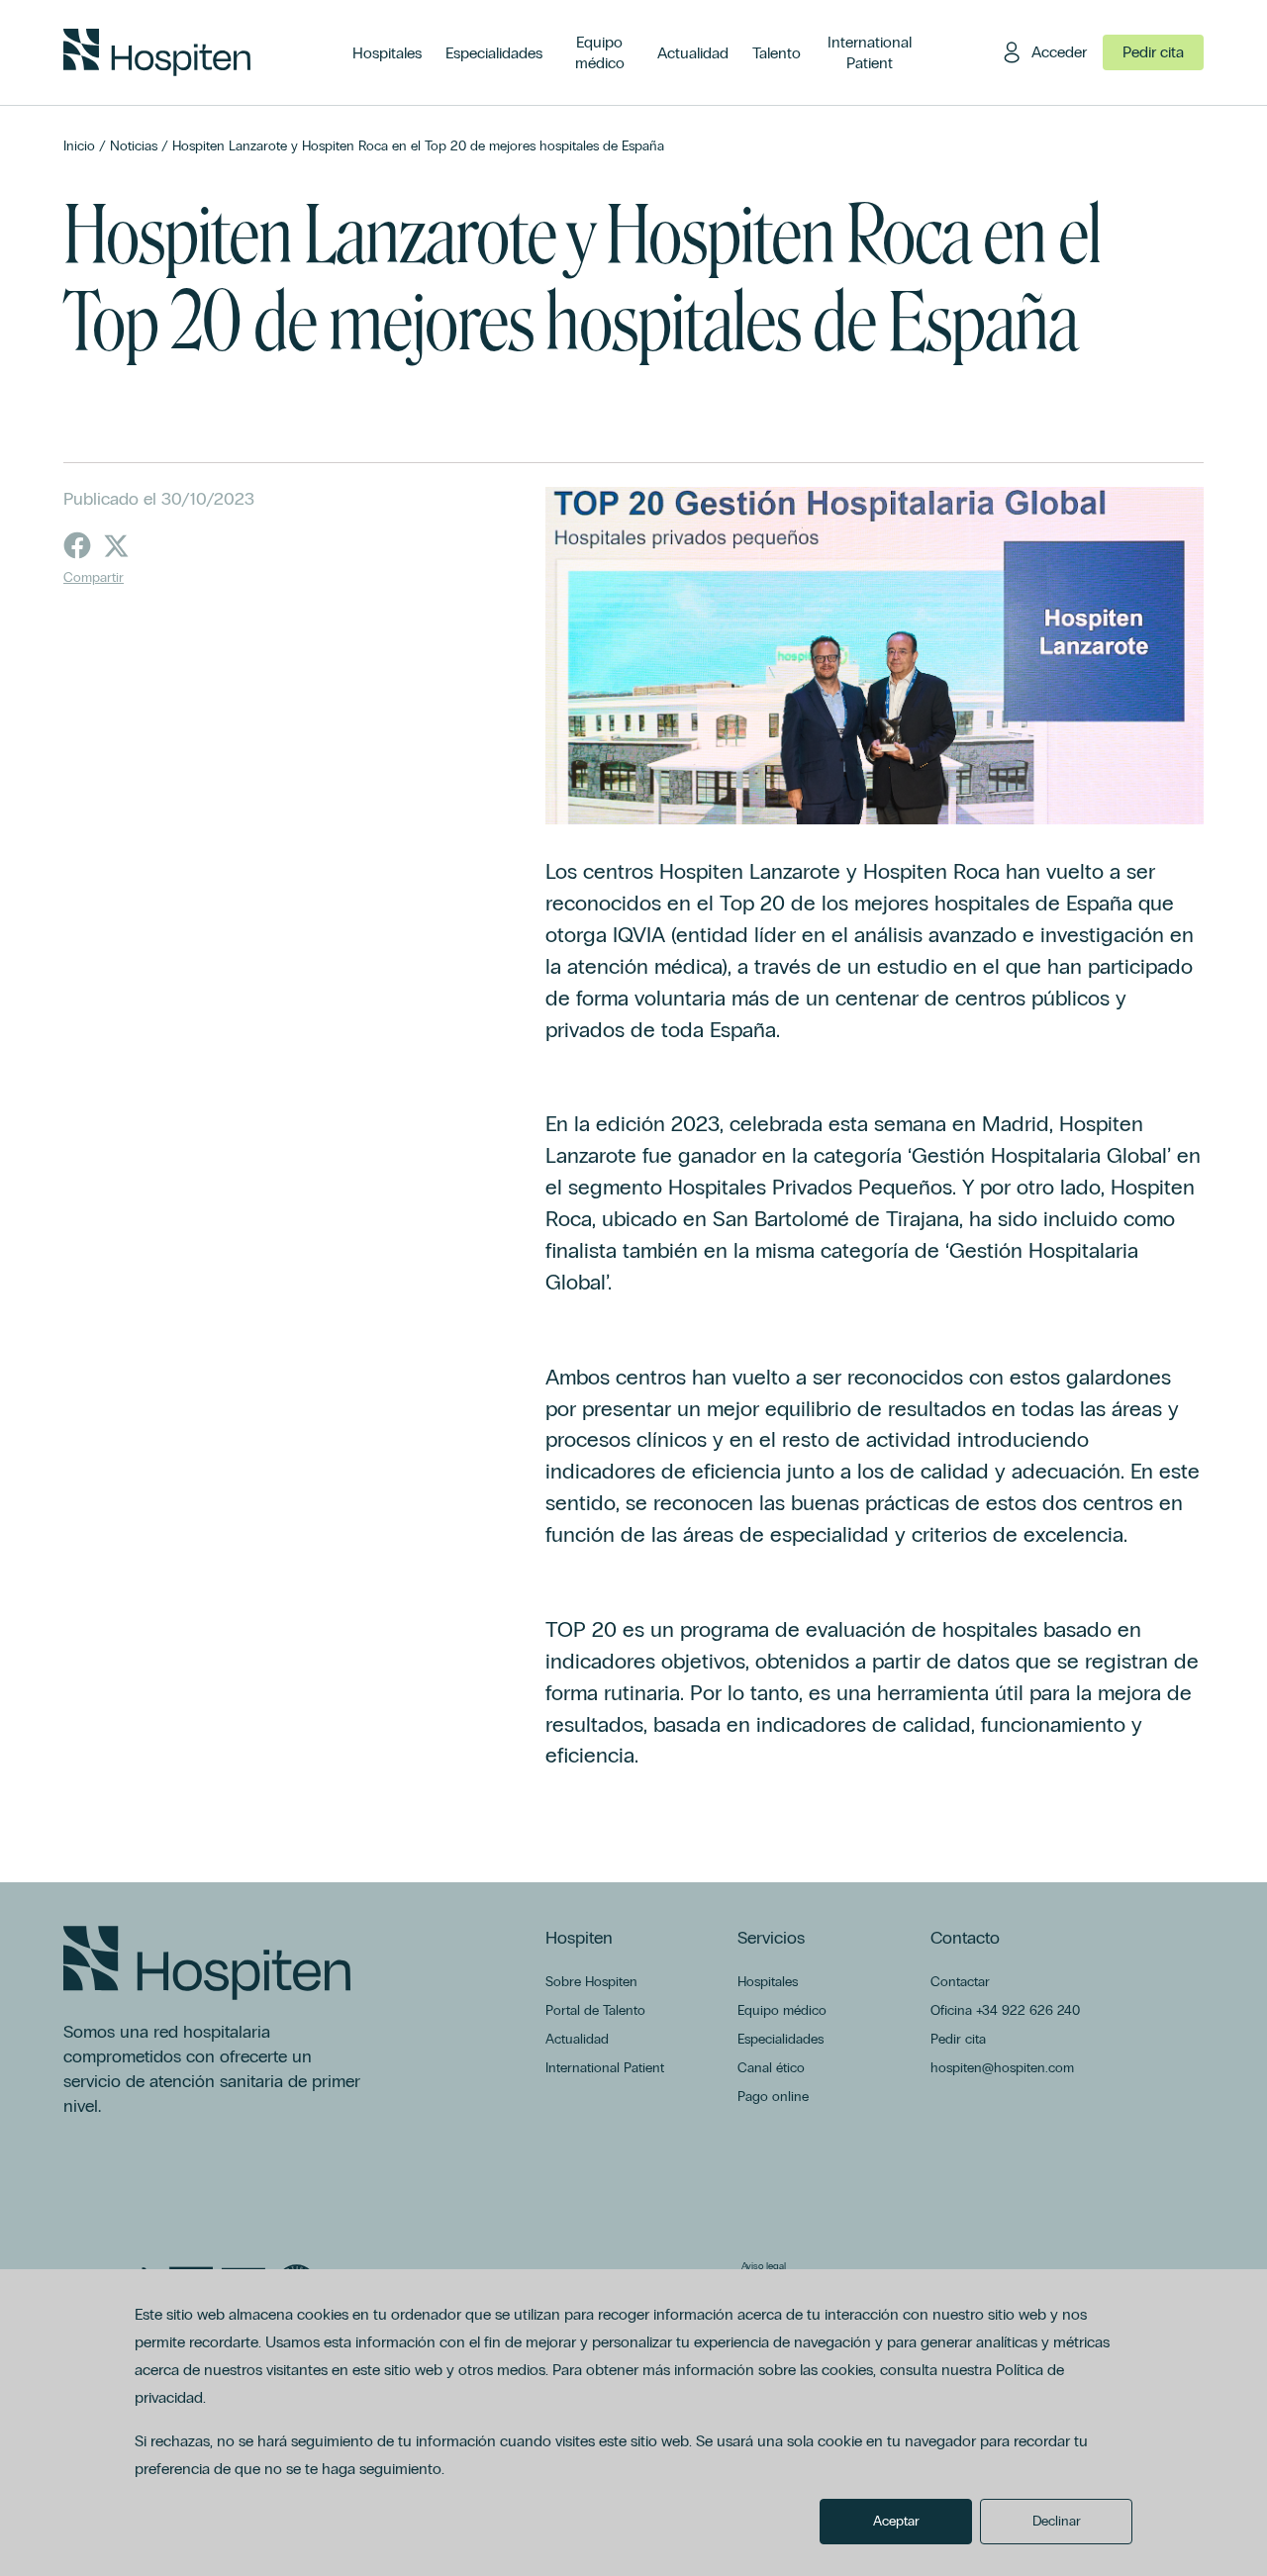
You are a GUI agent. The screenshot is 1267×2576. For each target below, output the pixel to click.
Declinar (1057, 2521)
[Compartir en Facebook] (77, 545)
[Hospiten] (157, 52)
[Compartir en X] (117, 545)
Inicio (79, 146)
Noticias (134, 146)
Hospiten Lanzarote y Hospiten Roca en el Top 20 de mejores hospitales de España (418, 146)
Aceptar (896, 2521)
